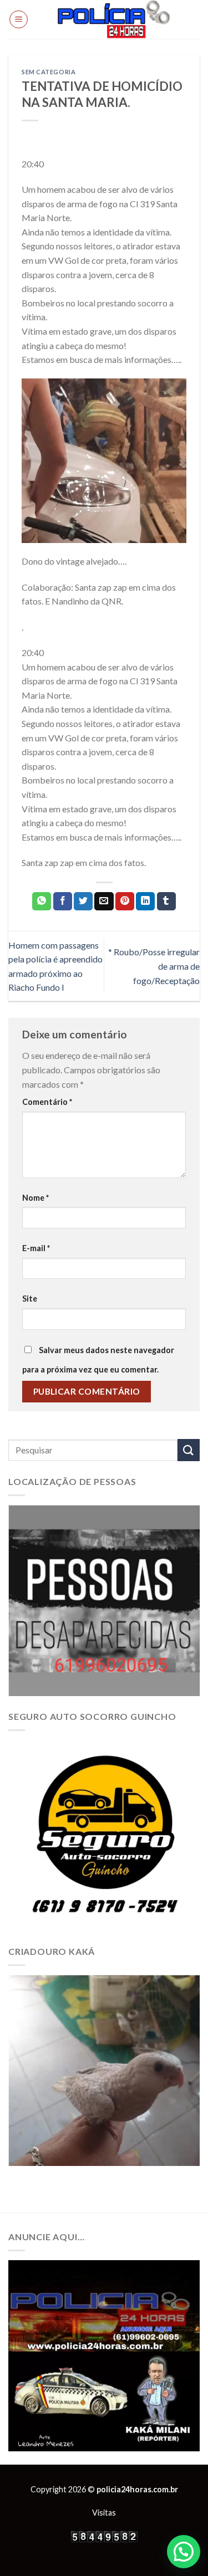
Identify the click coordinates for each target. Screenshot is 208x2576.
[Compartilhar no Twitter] (83, 902)
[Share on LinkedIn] (145, 902)
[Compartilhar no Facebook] (63, 902)
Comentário (47, 1102)
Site (30, 1299)
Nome (35, 1198)
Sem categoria (49, 72)
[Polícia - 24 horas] (114, 19)
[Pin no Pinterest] (125, 902)
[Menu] (19, 19)
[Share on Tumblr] (166, 902)
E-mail (36, 1248)
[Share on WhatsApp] (42, 902)
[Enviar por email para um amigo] (104, 902)
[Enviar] (189, 1450)
